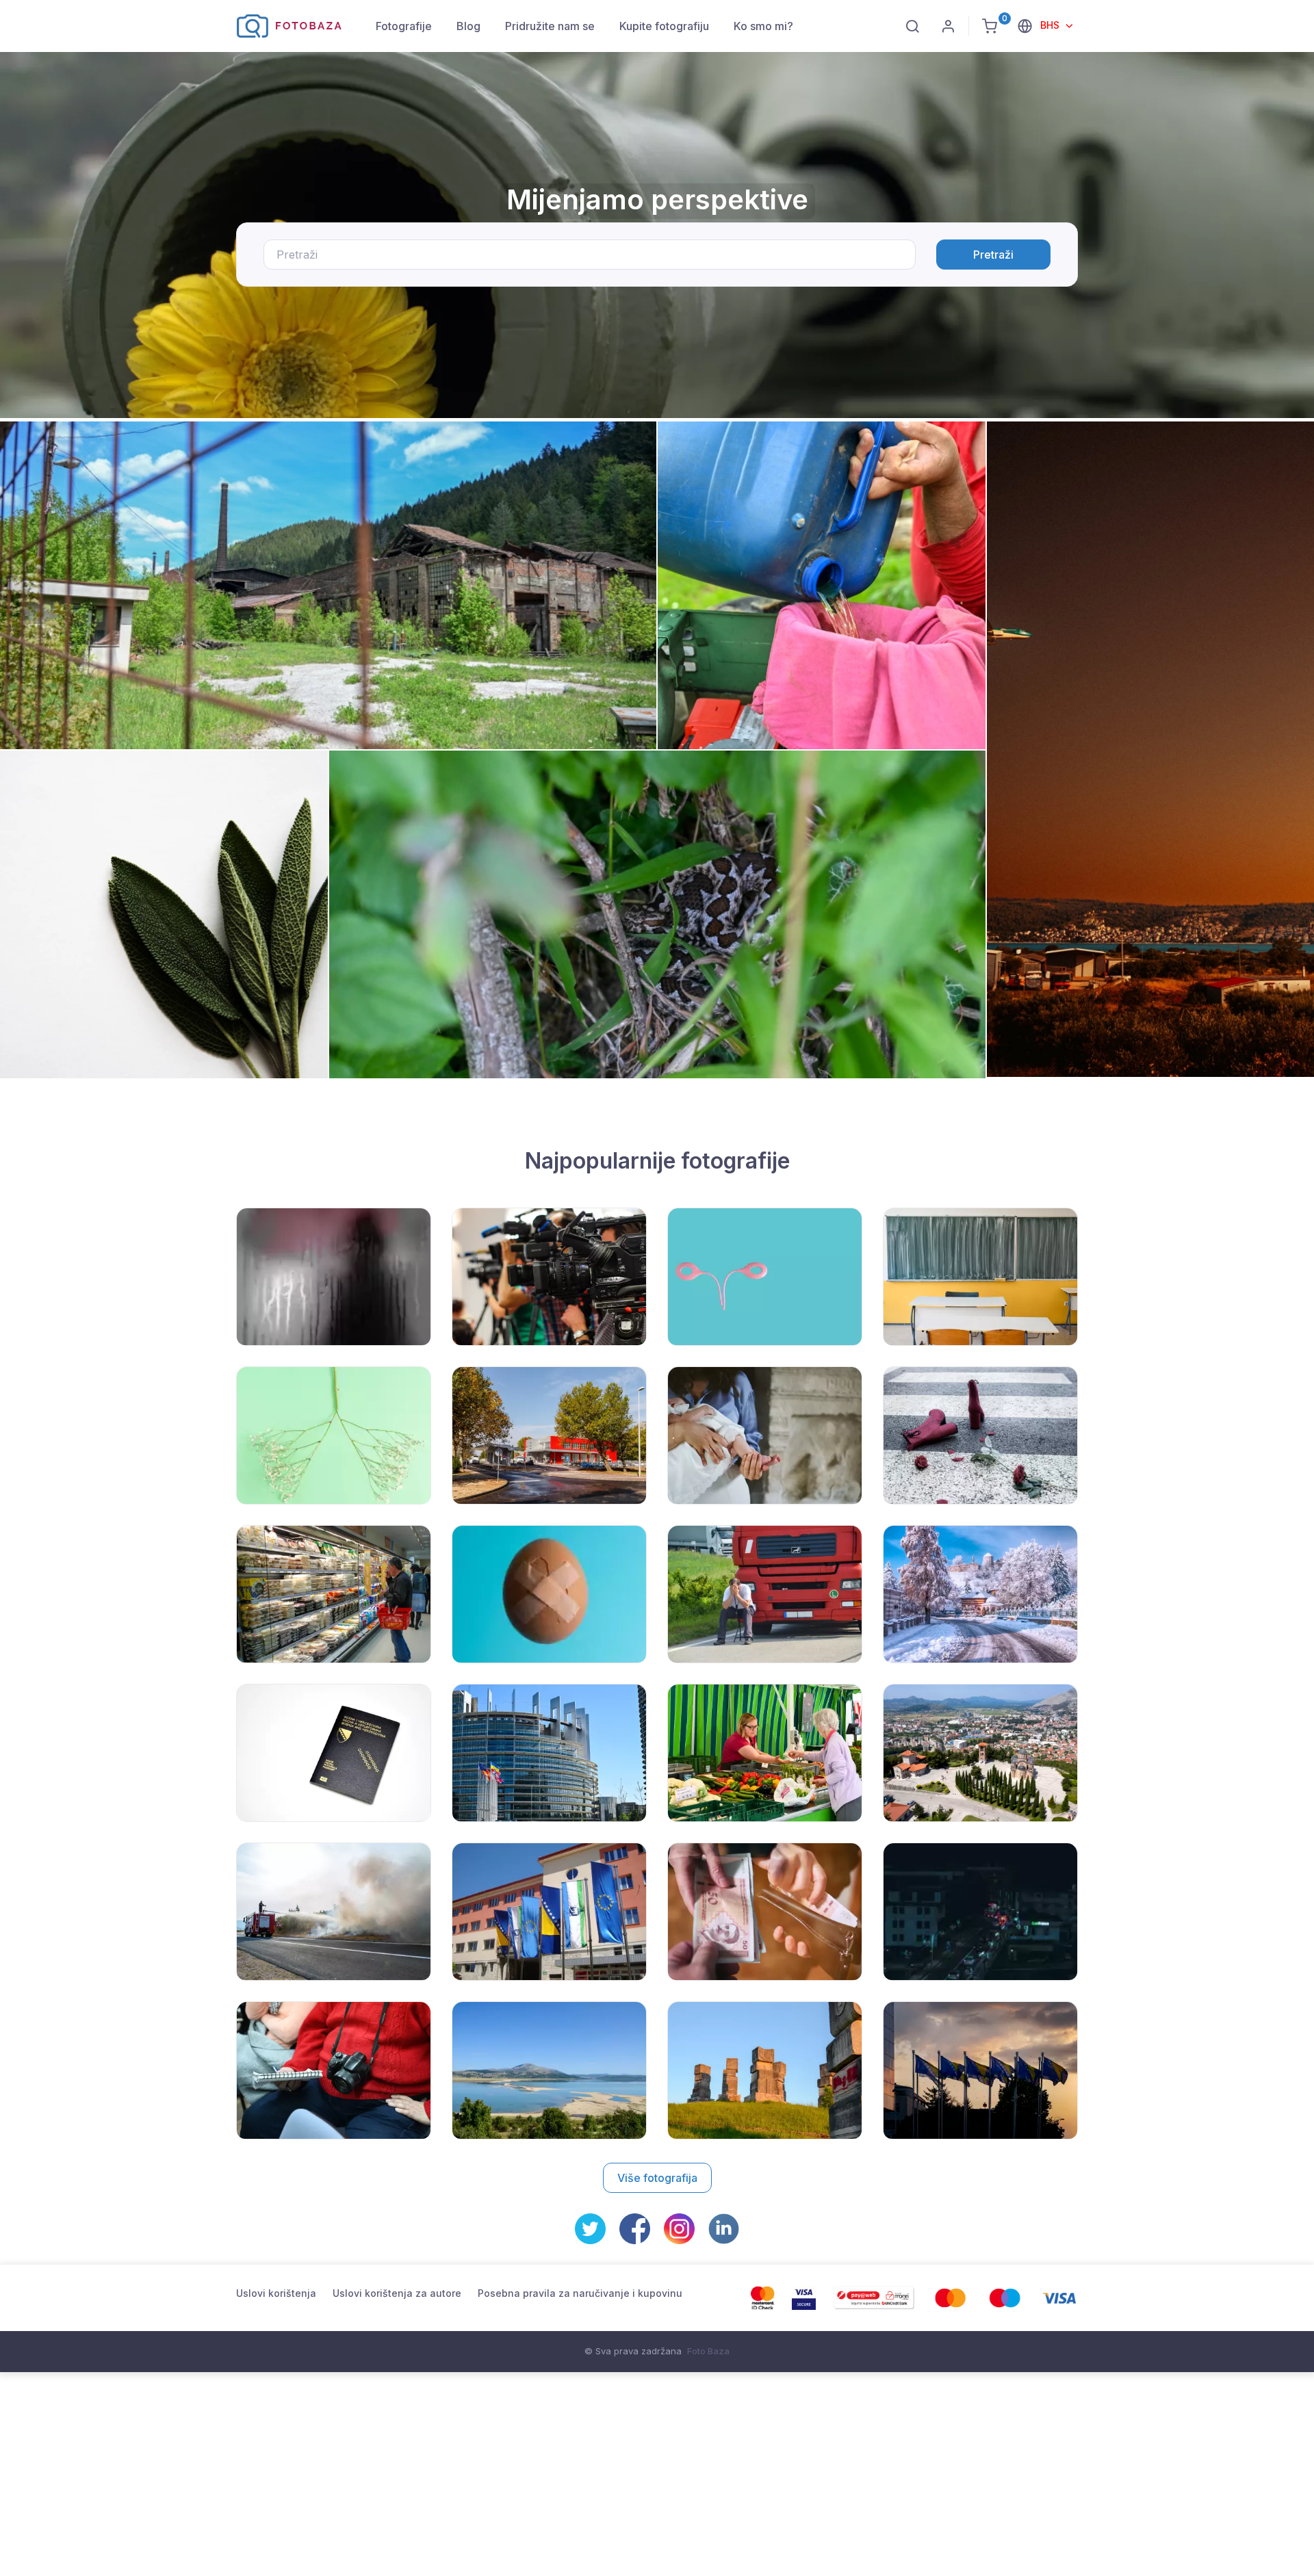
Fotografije (404, 26)
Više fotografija (657, 2178)
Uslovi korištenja (276, 2293)
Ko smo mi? (763, 26)
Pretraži (993, 255)
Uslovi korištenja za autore (397, 2293)
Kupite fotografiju (664, 26)
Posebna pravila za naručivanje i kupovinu (580, 2293)
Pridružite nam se (550, 26)
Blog (468, 26)
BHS (1051, 25)
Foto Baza (708, 2351)
